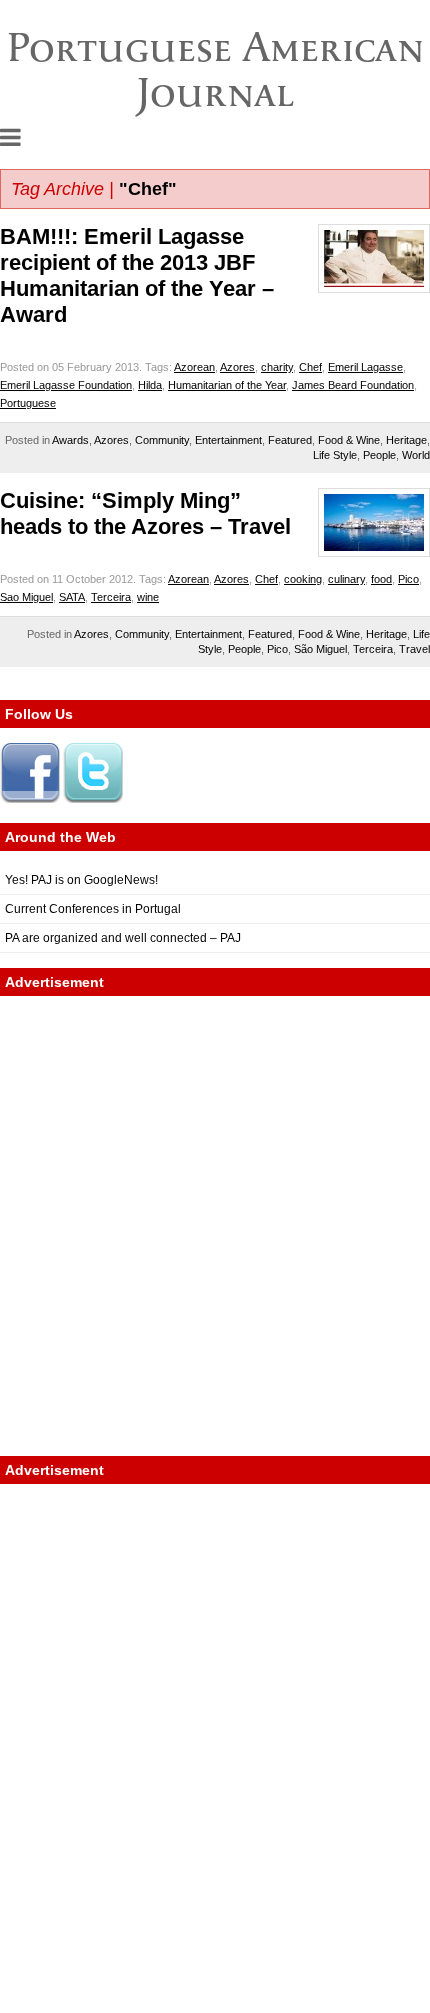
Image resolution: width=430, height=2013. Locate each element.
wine (148, 597)
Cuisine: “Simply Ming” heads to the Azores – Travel (145, 513)
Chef (310, 367)
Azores (237, 367)
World (416, 455)
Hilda (150, 385)
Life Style (335, 455)
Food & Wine (349, 440)
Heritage (406, 440)
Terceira (111, 597)
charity (277, 367)
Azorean (194, 367)
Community (162, 440)
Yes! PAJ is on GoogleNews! (81, 880)
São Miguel (320, 649)
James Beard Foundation (353, 385)
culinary (346, 579)
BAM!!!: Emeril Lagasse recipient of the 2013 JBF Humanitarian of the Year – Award (137, 275)
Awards (70, 440)
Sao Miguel (26, 597)
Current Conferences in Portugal (93, 909)
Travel (414, 649)
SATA (72, 597)
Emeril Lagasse (365, 367)
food (381, 579)
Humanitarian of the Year (227, 385)
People (379, 455)
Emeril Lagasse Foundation (66, 385)
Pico (408, 579)
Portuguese (28, 403)
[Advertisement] (215, 1226)
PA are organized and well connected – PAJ (123, 938)
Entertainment (228, 440)
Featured (290, 440)
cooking (303, 579)
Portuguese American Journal (215, 69)
